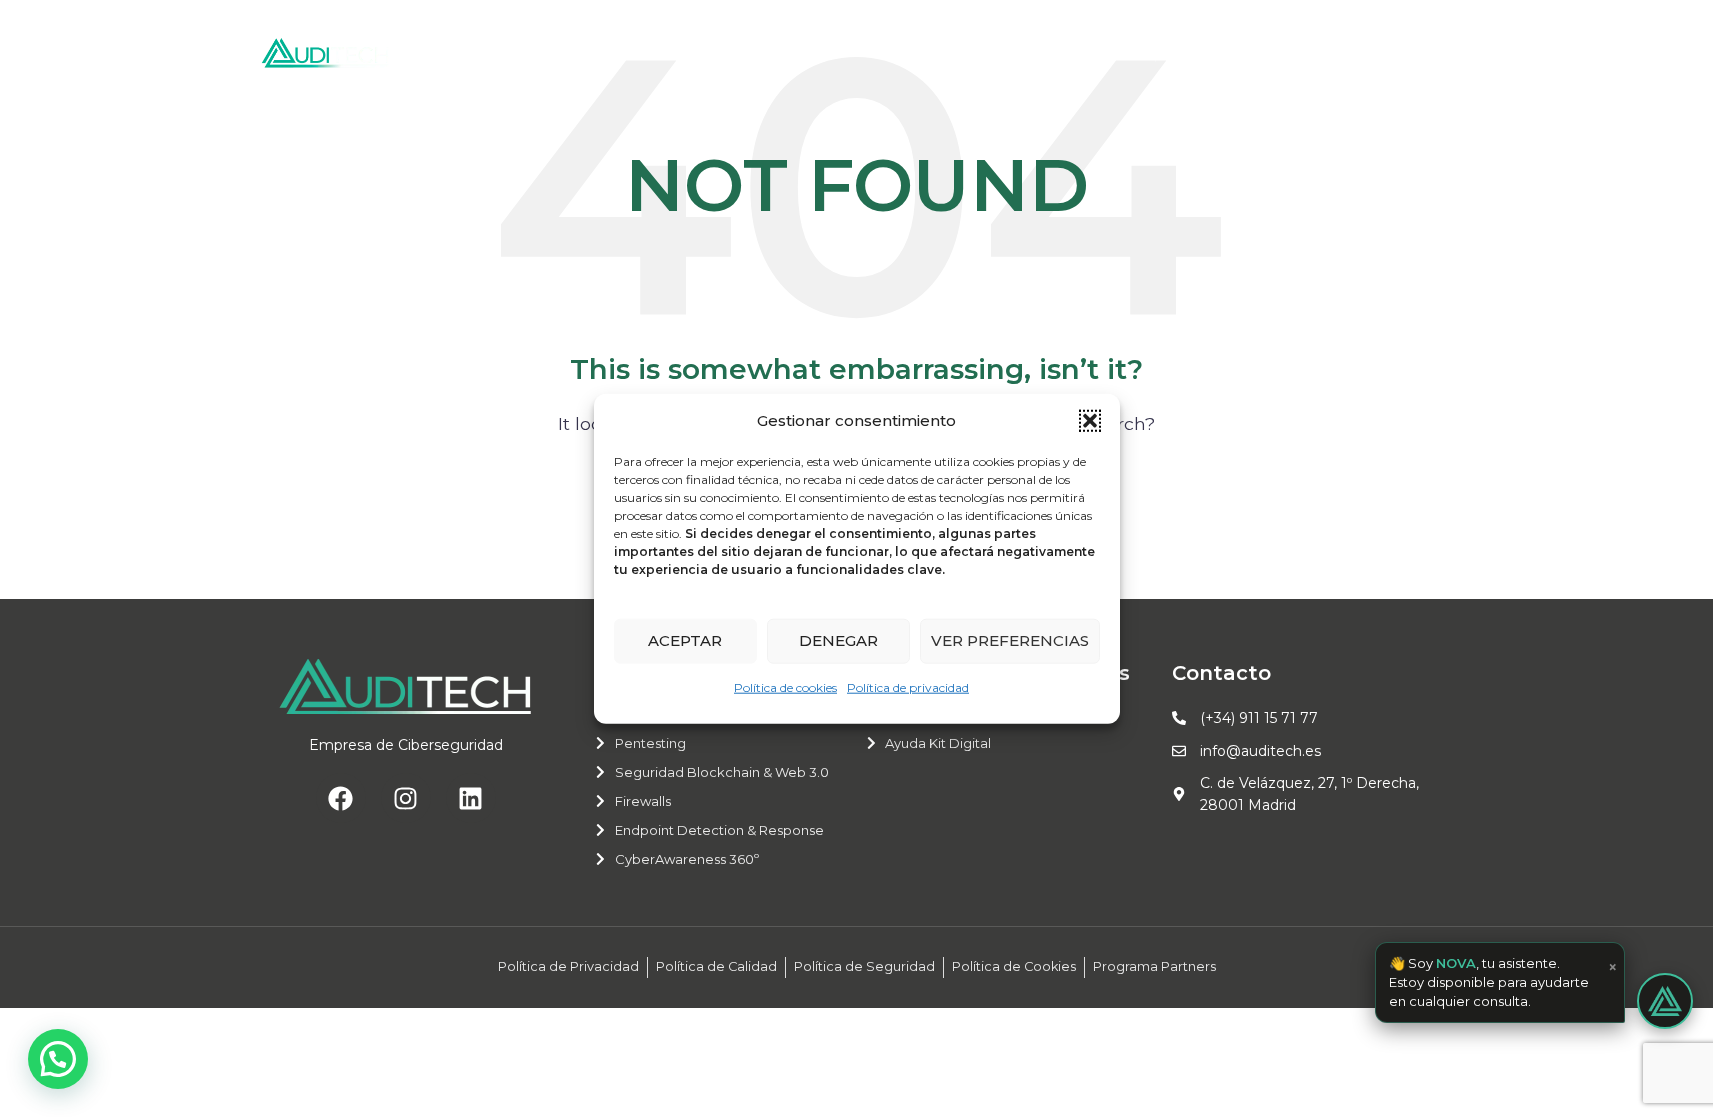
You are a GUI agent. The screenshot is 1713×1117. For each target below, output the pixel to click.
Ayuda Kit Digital (938, 743)
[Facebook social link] (1357, 52)
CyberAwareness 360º (687, 859)
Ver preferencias (1010, 640)
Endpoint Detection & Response (719, 830)
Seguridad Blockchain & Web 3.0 (722, 772)
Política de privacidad (908, 686)
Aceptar (685, 640)
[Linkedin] (471, 798)
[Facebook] (341, 798)
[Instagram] (406, 798)
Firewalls (643, 801)
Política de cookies (785, 686)
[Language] (1180, 53)
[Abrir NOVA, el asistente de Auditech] (1665, 1001)
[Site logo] (326, 51)
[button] (1090, 420)
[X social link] (1383, 52)
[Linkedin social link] (1438, 52)
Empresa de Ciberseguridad (406, 745)
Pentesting (650, 743)
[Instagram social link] (1411, 52)
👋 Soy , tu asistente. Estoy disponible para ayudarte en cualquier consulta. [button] (1503, 982)
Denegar (838, 640)
